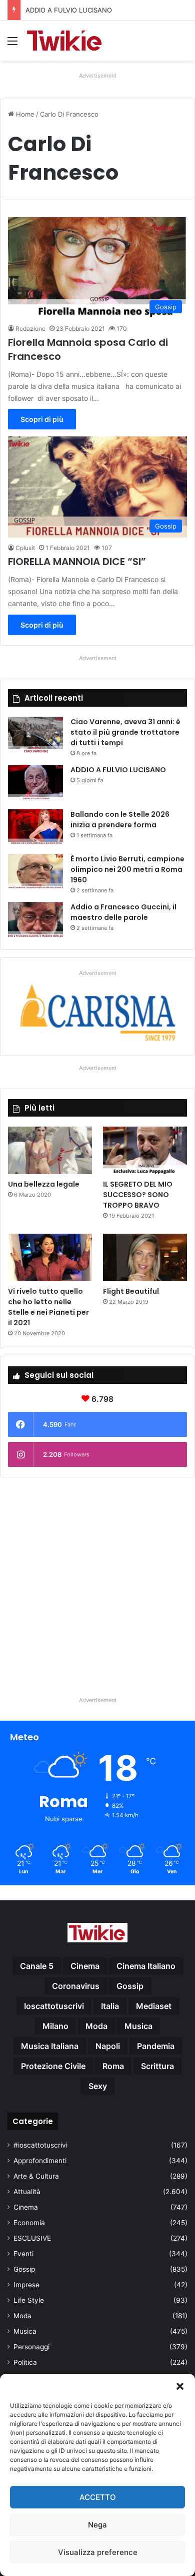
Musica (25, 2331)
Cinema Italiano (146, 1966)
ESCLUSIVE (32, 2238)
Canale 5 (37, 1966)
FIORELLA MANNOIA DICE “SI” (77, 562)
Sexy (98, 2086)
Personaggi (31, 2347)
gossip (130, 1986)
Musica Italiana (50, 2046)
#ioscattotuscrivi (40, 2145)
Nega (97, 2525)
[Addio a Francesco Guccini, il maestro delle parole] (35, 921)
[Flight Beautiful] (145, 1257)
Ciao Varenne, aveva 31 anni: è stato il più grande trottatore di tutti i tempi (125, 732)
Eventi (23, 2254)
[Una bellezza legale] (50, 1150)
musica (138, 2026)
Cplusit (25, 548)
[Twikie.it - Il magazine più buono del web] (65, 41)
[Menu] (12, 44)
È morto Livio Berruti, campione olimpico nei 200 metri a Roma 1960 (127, 869)
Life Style (29, 2300)
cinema (85, 1966)
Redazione (30, 329)
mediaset (154, 2006)
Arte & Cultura (36, 2176)
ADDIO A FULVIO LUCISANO (118, 770)
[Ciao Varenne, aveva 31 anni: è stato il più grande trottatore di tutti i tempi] (35, 735)
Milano (55, 2026)
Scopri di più (42, 419)
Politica (25, 2362)
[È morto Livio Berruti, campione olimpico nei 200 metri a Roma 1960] (35, 873)
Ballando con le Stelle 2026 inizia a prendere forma (120, 820)
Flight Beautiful (131, 1291)
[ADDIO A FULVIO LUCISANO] (35, 784)
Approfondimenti (40, 2161)
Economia (29, 2223)
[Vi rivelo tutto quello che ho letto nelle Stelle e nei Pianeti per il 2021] (50, 1257)
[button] (180, 2386)
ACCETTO (98, 2497)
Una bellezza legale (44, 1184)
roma (113, 2066)
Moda (22, 2316)
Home (24, 114)
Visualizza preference (98, 2552)
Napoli (108, 2046)
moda (96, 2026)
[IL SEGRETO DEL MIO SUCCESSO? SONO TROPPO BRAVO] (145, 1150)
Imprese (26, 2285)
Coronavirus (76, 1986)
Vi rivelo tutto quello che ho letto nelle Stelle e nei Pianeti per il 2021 (48, 1307)
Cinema (26, 2207)
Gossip (24, 2269)
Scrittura (157, 2066)
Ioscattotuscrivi (54, 2006)
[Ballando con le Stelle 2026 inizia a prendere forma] (35, 828)
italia (110, 2006)
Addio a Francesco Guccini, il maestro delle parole (123, 912)
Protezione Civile (53, 2066)
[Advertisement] (97, 1583)
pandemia (156, 2046)
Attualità (27, 2192)
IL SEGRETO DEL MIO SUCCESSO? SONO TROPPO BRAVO (138, 1195)
